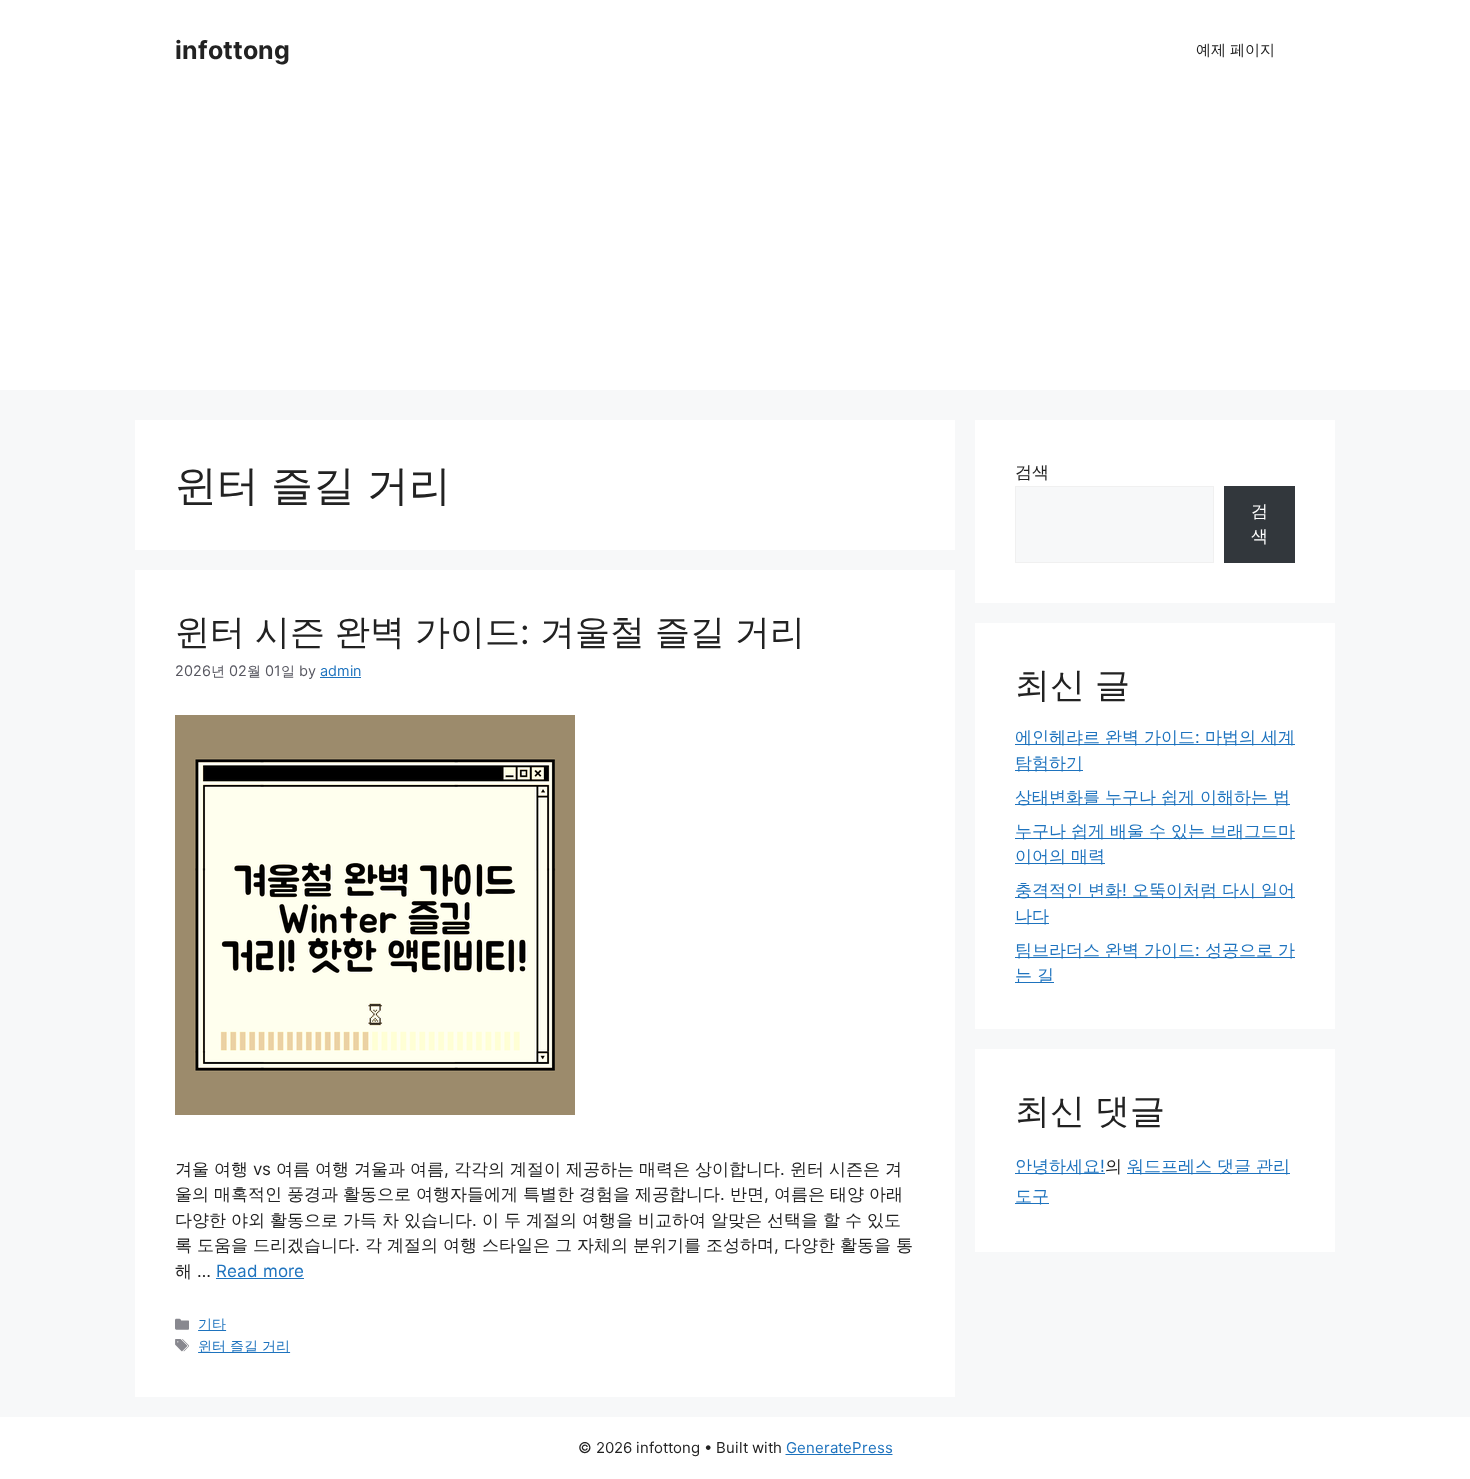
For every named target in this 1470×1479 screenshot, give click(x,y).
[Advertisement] (735, 250)
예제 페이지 (1235, 49)
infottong (232, 50)
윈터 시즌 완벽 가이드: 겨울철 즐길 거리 (490, 631)
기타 (212, 1323)
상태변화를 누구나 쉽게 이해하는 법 (1152, 797)
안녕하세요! (1060, 1166)
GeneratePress (839, 1447)
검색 (1032, 472)
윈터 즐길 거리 (244, 1345)
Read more (260, 1271)
